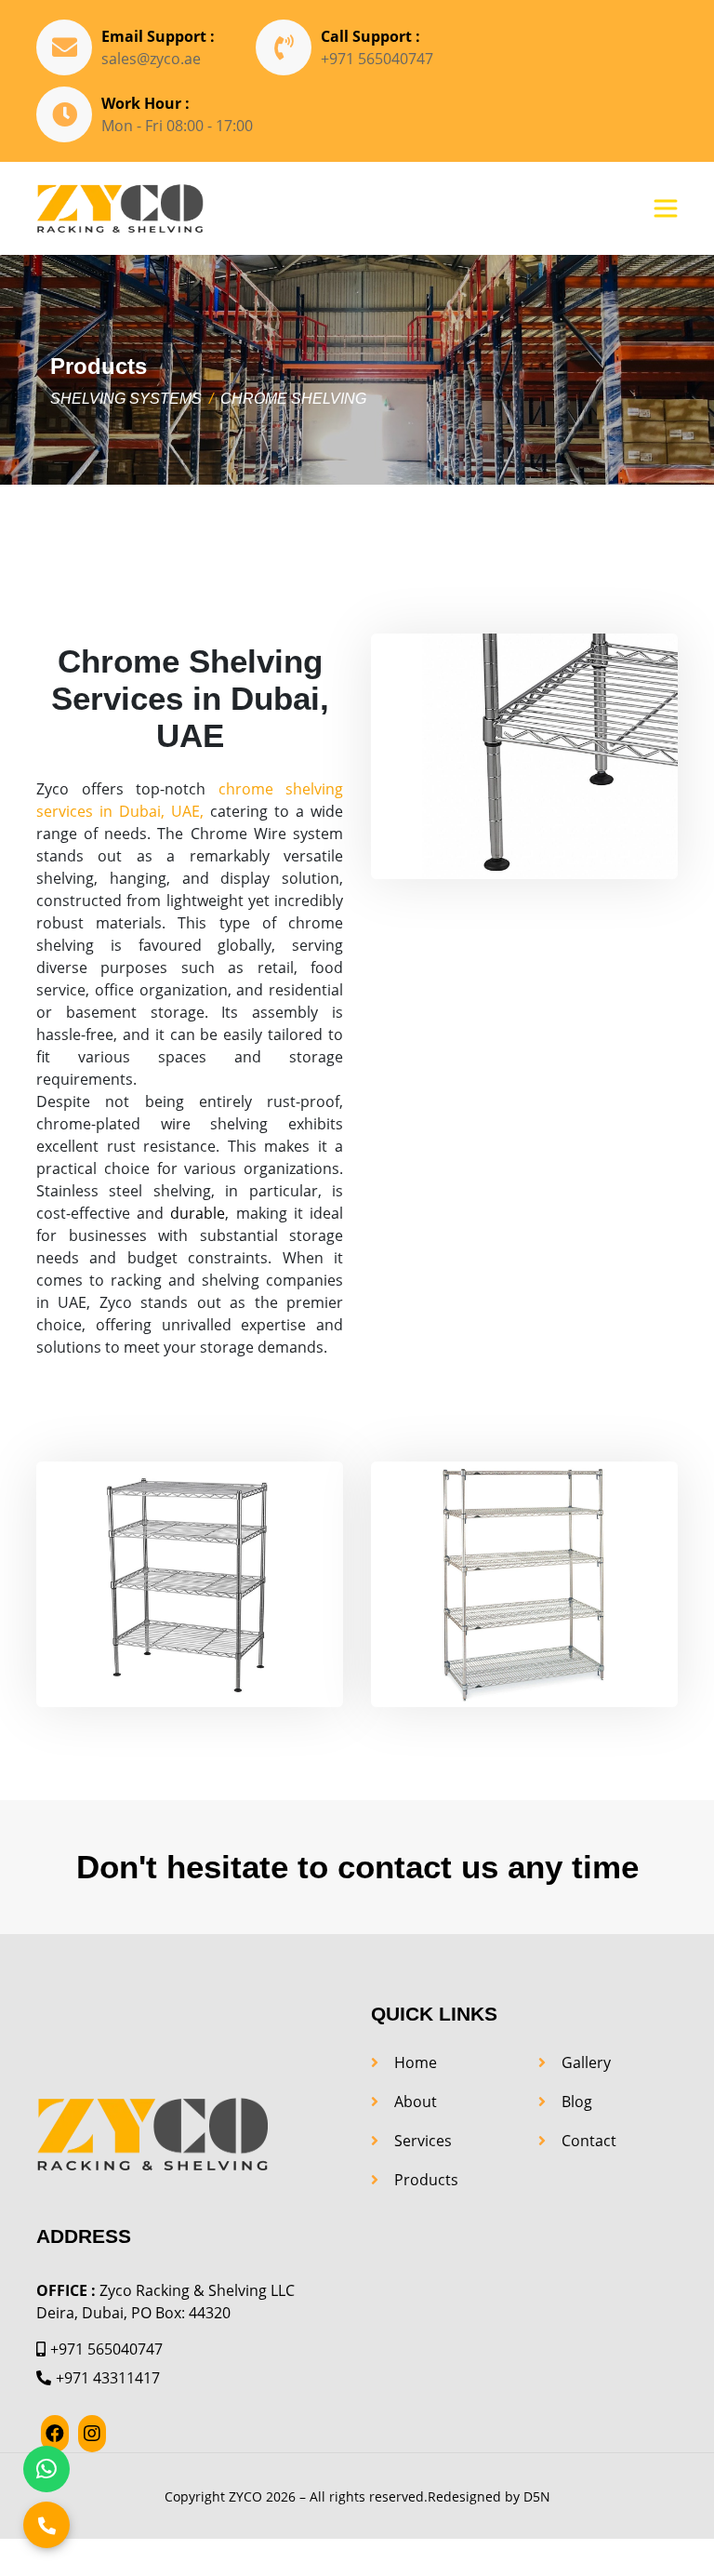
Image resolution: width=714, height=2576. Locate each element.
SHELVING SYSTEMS (126, 399)
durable (198, 1213)
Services (423, 2141)
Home (416, 2062)
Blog (577, 2102)
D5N (537, 2496)
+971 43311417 (108, 2378)
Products (426, 2180)
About (416, 2102)
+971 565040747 (377, 59)
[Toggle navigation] (666, 208)
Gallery (586, 2062)
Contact (589, 2141)
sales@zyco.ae (151, 59)
